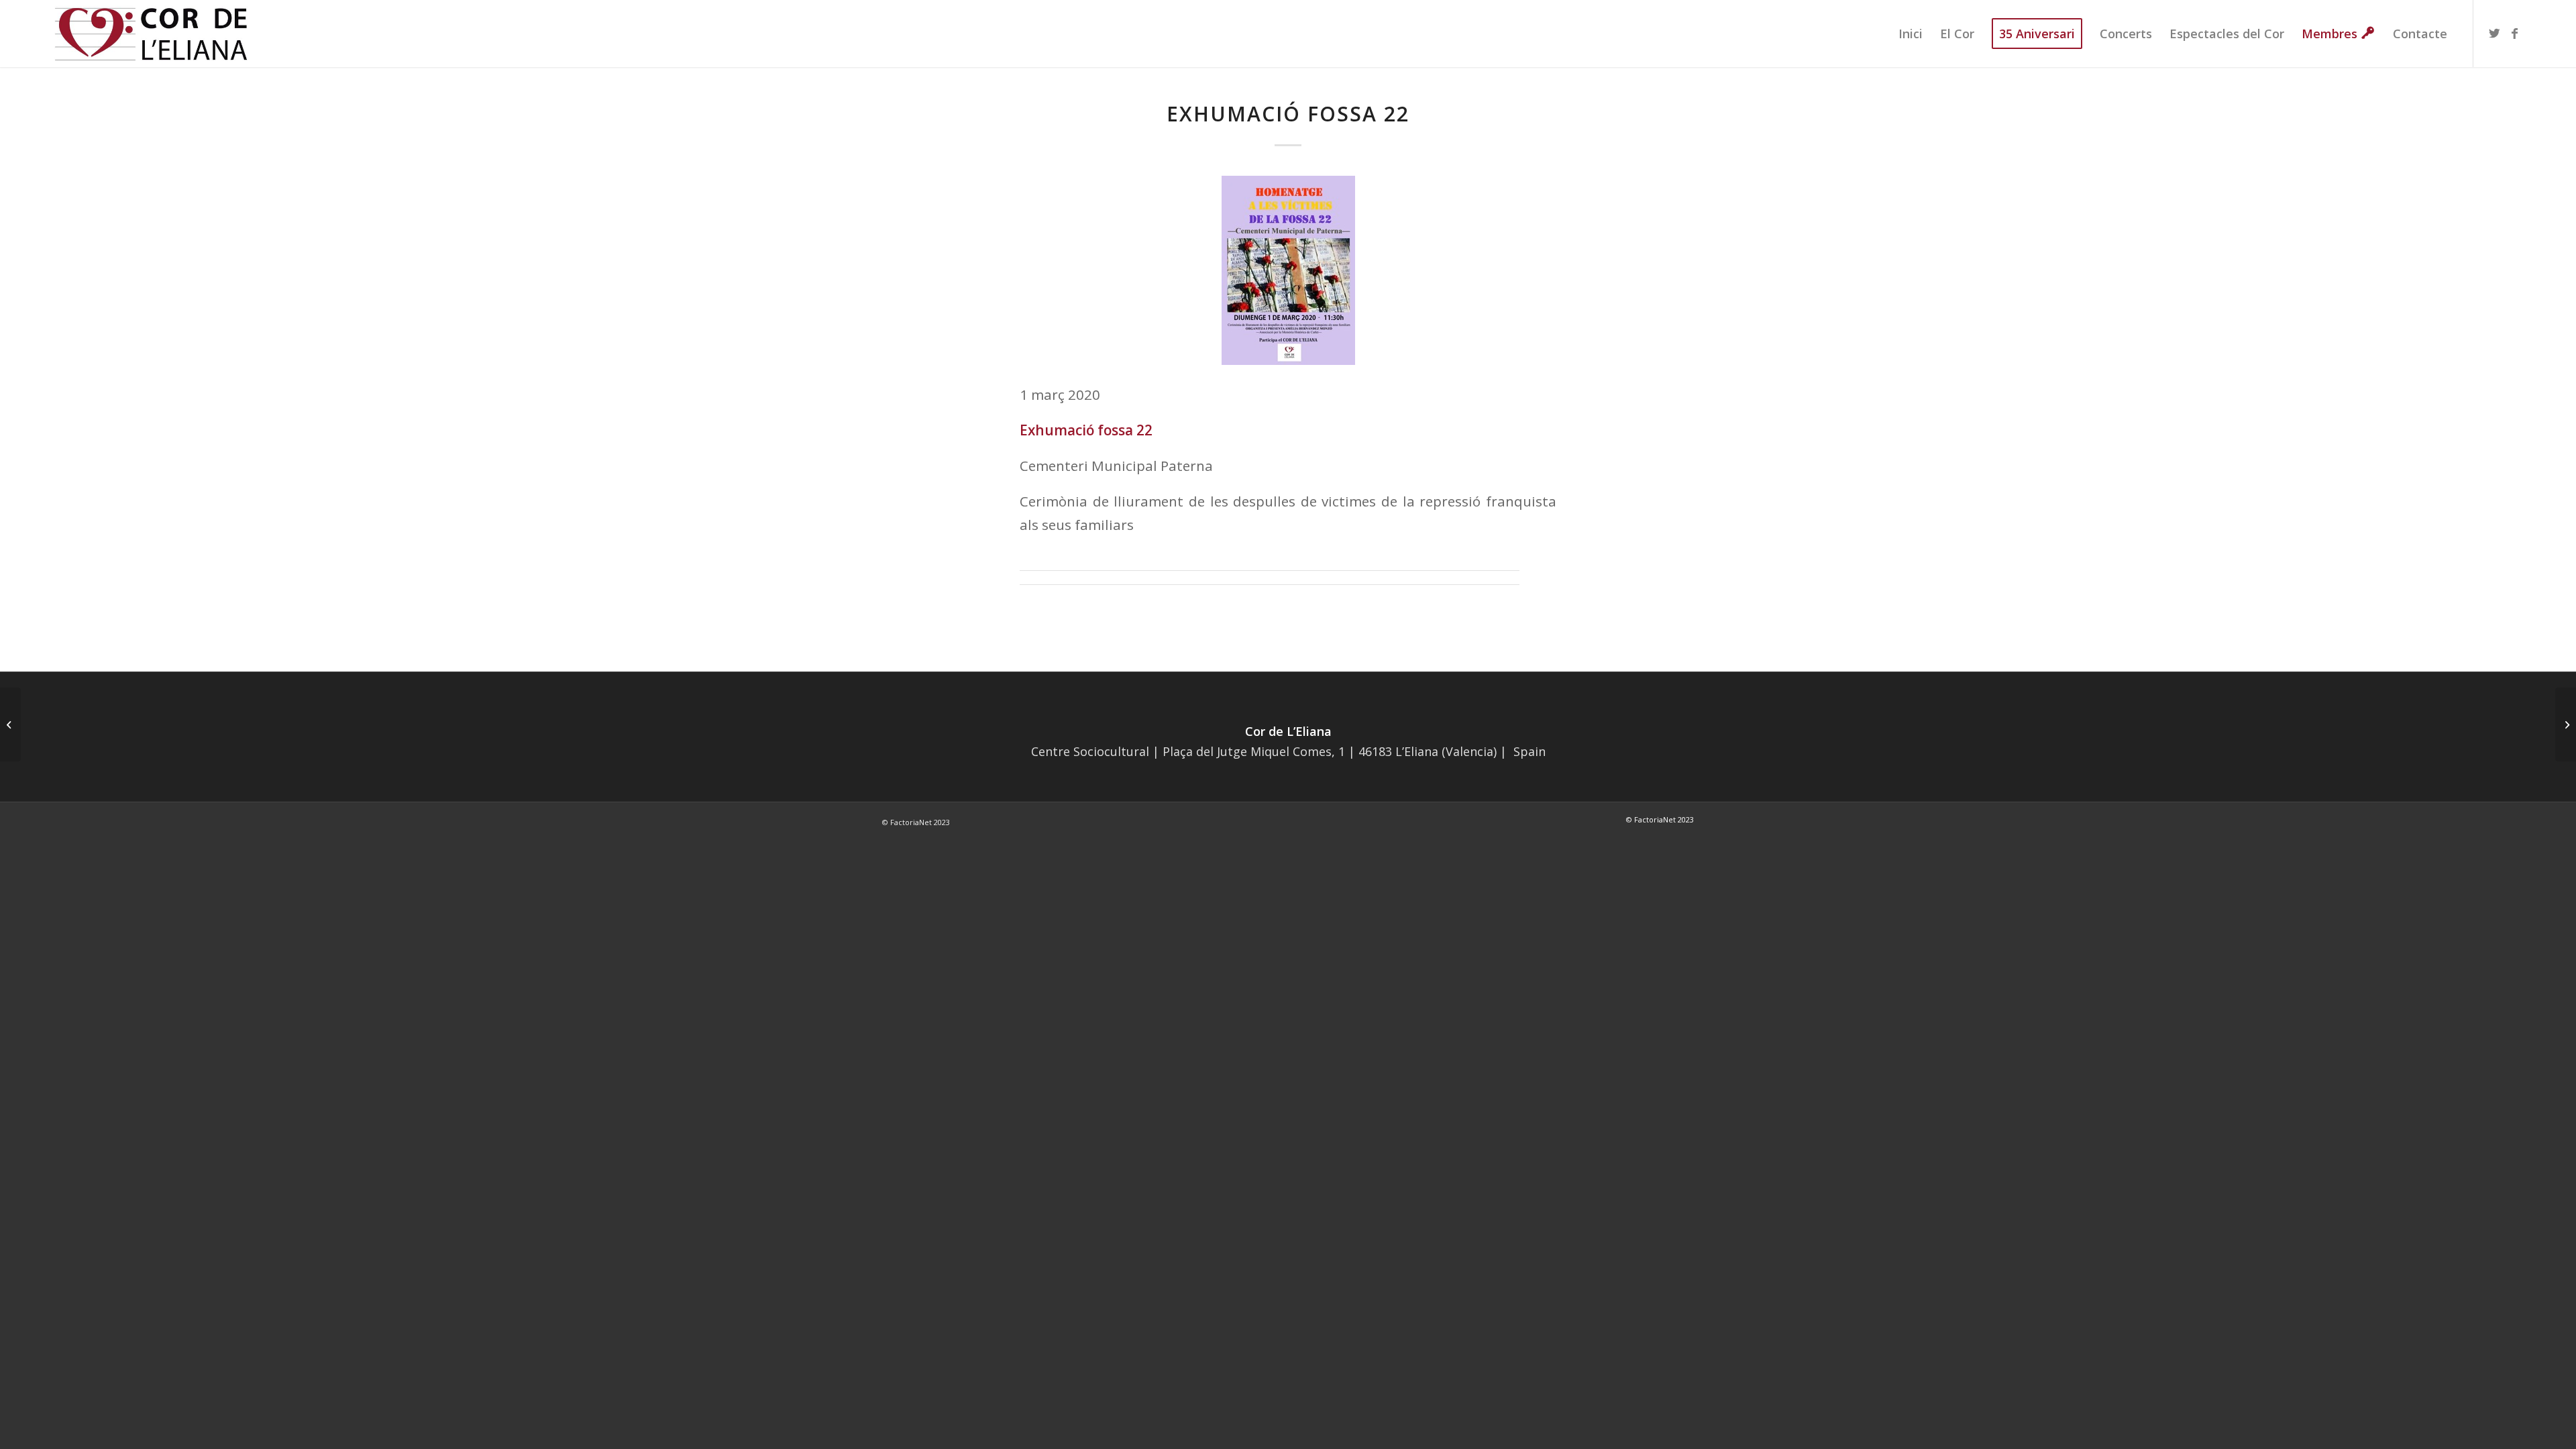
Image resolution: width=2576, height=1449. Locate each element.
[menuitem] (1911, 34)
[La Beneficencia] (10, 724)
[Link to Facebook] (2514, 33)
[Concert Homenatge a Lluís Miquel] (2566, 724)
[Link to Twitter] (2494, 33)
